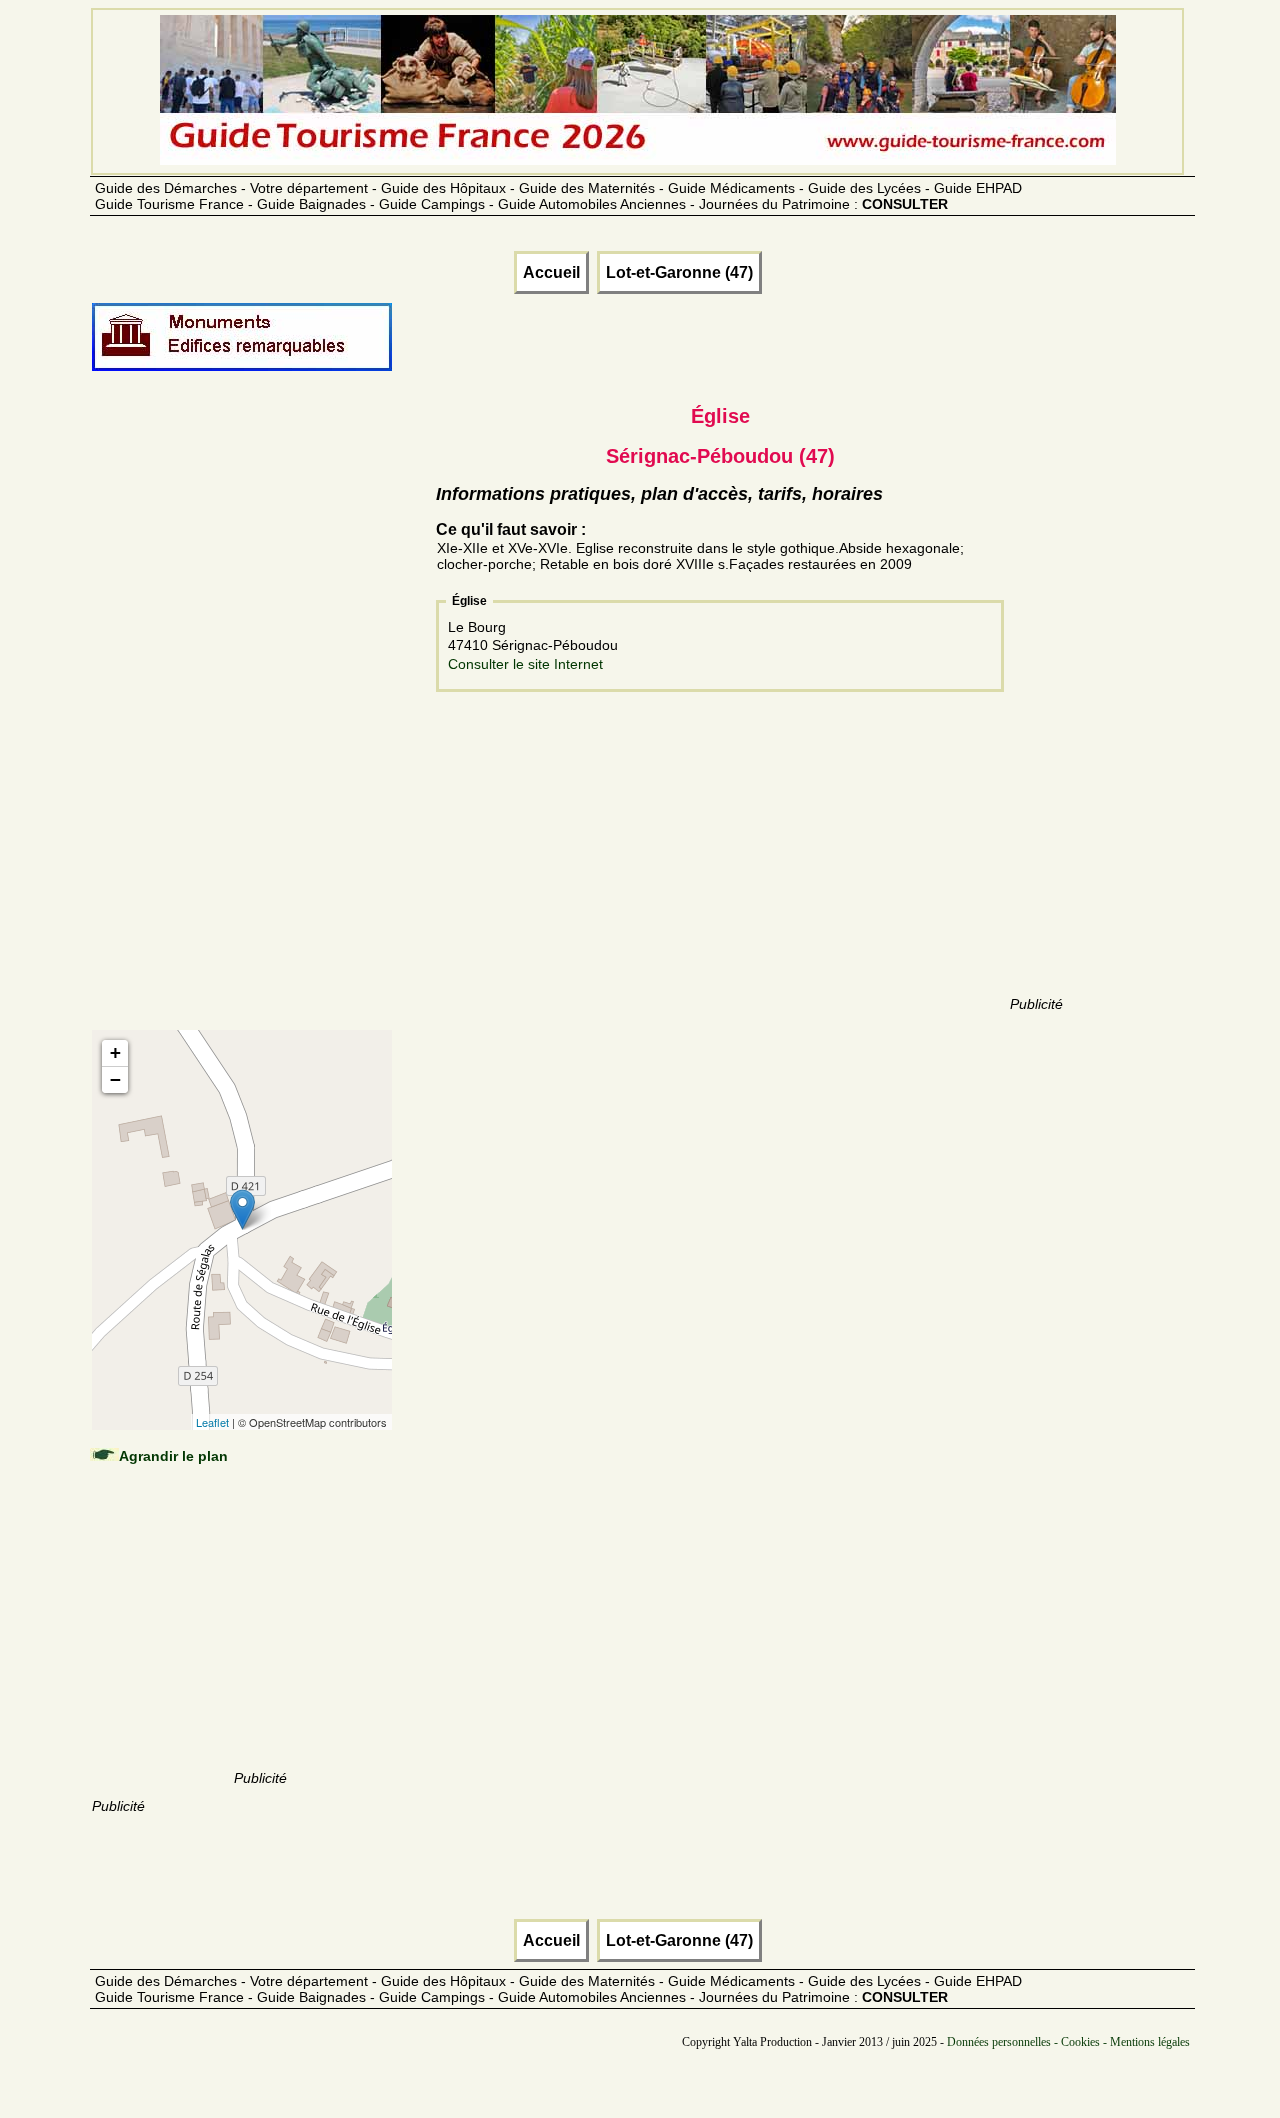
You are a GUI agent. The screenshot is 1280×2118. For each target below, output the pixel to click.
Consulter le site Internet (525, 664)
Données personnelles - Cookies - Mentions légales (1068, 2042)
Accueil (551, 272)
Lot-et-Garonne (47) (679, 272)
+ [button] (115, 1052)
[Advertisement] (260, 722)
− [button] (115, 1079)
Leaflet (212, 1422)
